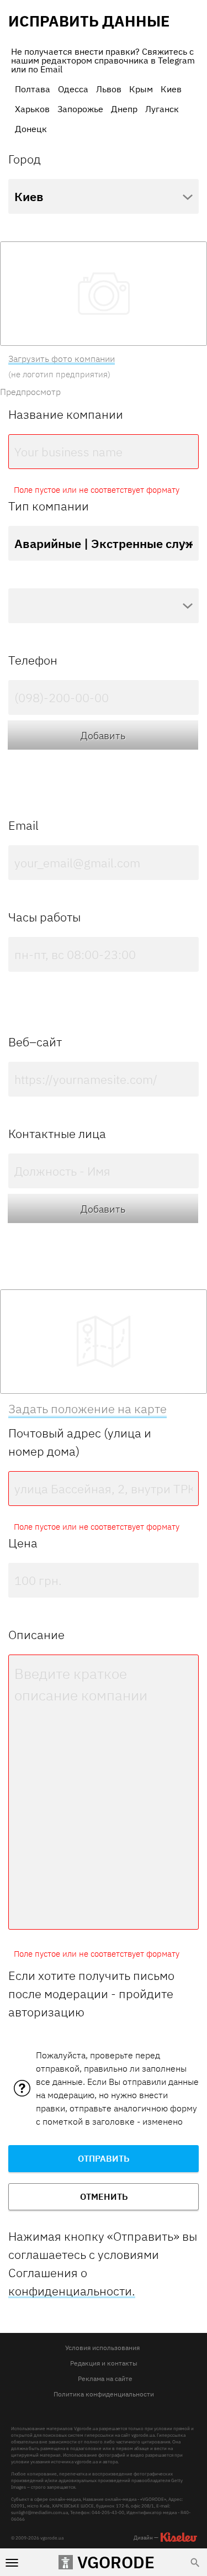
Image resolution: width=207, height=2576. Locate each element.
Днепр (124, 109)
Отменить (104, 2196)
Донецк (31, 129)
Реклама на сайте (105, 2379)
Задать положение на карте (87, 1408)
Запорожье (80, 109)
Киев (171, 89)
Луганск (162, 109)
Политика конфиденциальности (104, 2394)
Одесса (73, 89)
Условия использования (102, 2348)
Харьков (32, 109)
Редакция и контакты (104, 2363)
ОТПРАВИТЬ (104, 2158)
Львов (109, 89)
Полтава (33, 89)
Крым (141, 89)
